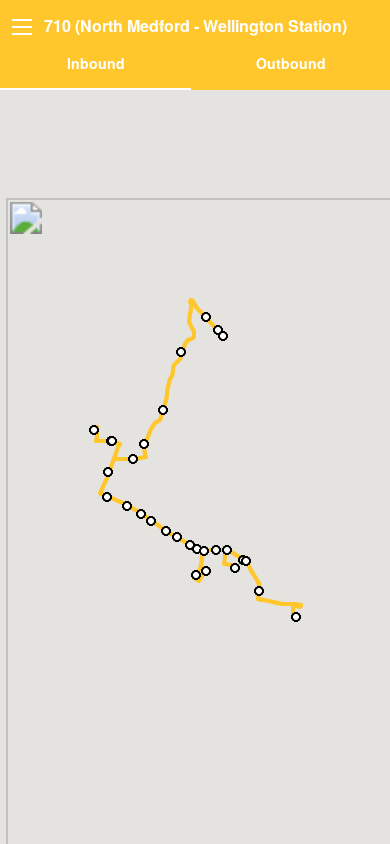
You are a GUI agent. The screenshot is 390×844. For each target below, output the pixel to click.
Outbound (291, 63)
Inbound (96, 63)
